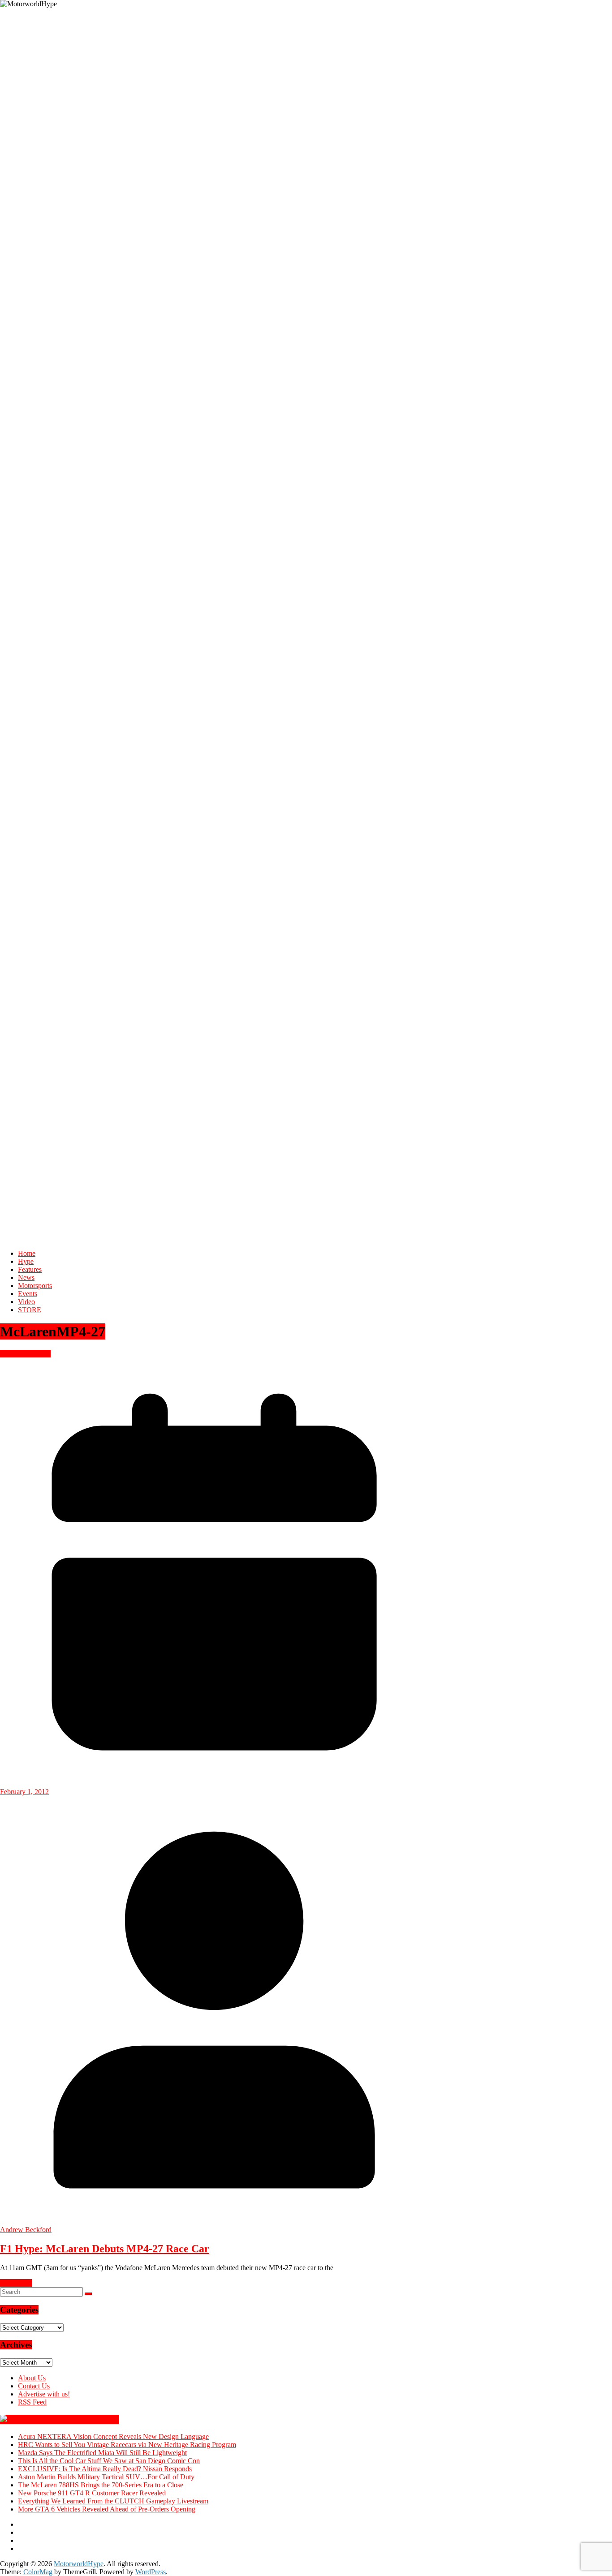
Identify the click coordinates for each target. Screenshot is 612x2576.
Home (27, 1253)
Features (30, 1269)
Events (28, 1294)
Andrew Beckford (26, 2230)
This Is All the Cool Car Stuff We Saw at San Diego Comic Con (109, 2461)
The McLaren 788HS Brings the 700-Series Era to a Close (101, 2485)
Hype (26, 1261)
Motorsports (35, 1286)
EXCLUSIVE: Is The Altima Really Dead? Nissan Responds (105, 2469)
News (26, 1277)
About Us (32, 2378)
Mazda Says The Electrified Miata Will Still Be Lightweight (102, 2453)
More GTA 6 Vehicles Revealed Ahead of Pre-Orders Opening (107, 2509)
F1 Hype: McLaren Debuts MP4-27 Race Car (105, 2249)
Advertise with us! (44, 2394)
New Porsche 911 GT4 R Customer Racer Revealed (92, 2493)
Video (26, 1302)
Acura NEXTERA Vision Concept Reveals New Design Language (113, 2436)
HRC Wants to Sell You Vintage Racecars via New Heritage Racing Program (127, 2445)
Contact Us (34, 2386)
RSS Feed (32, 2402)
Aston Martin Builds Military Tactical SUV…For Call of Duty (106, 2477)
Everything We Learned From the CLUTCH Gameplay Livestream (113, 2501)
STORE (30, 1310)
